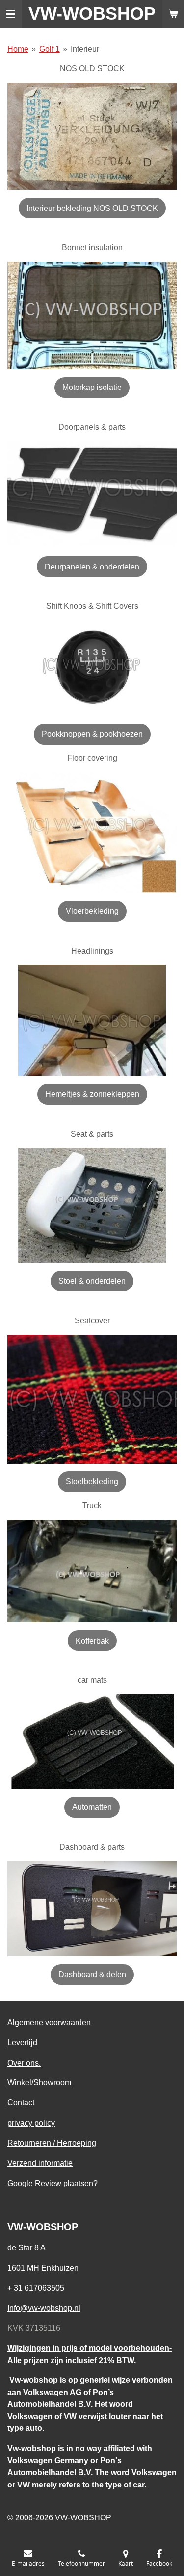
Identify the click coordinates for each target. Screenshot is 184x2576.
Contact (21, 2102)
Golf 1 (50, 49)
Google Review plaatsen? (53, 2183)
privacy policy (31, 2123)
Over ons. (24, 2063)
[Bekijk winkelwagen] (173, 14)
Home (18, 49)
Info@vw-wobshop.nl (44, 2308)
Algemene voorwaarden (49, 2022)
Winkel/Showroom (39, 2082)
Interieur (85, 49)
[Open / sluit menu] (11, 14)
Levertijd (22, 2042)
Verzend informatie (40, 2163)
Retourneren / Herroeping (52, 2143)
